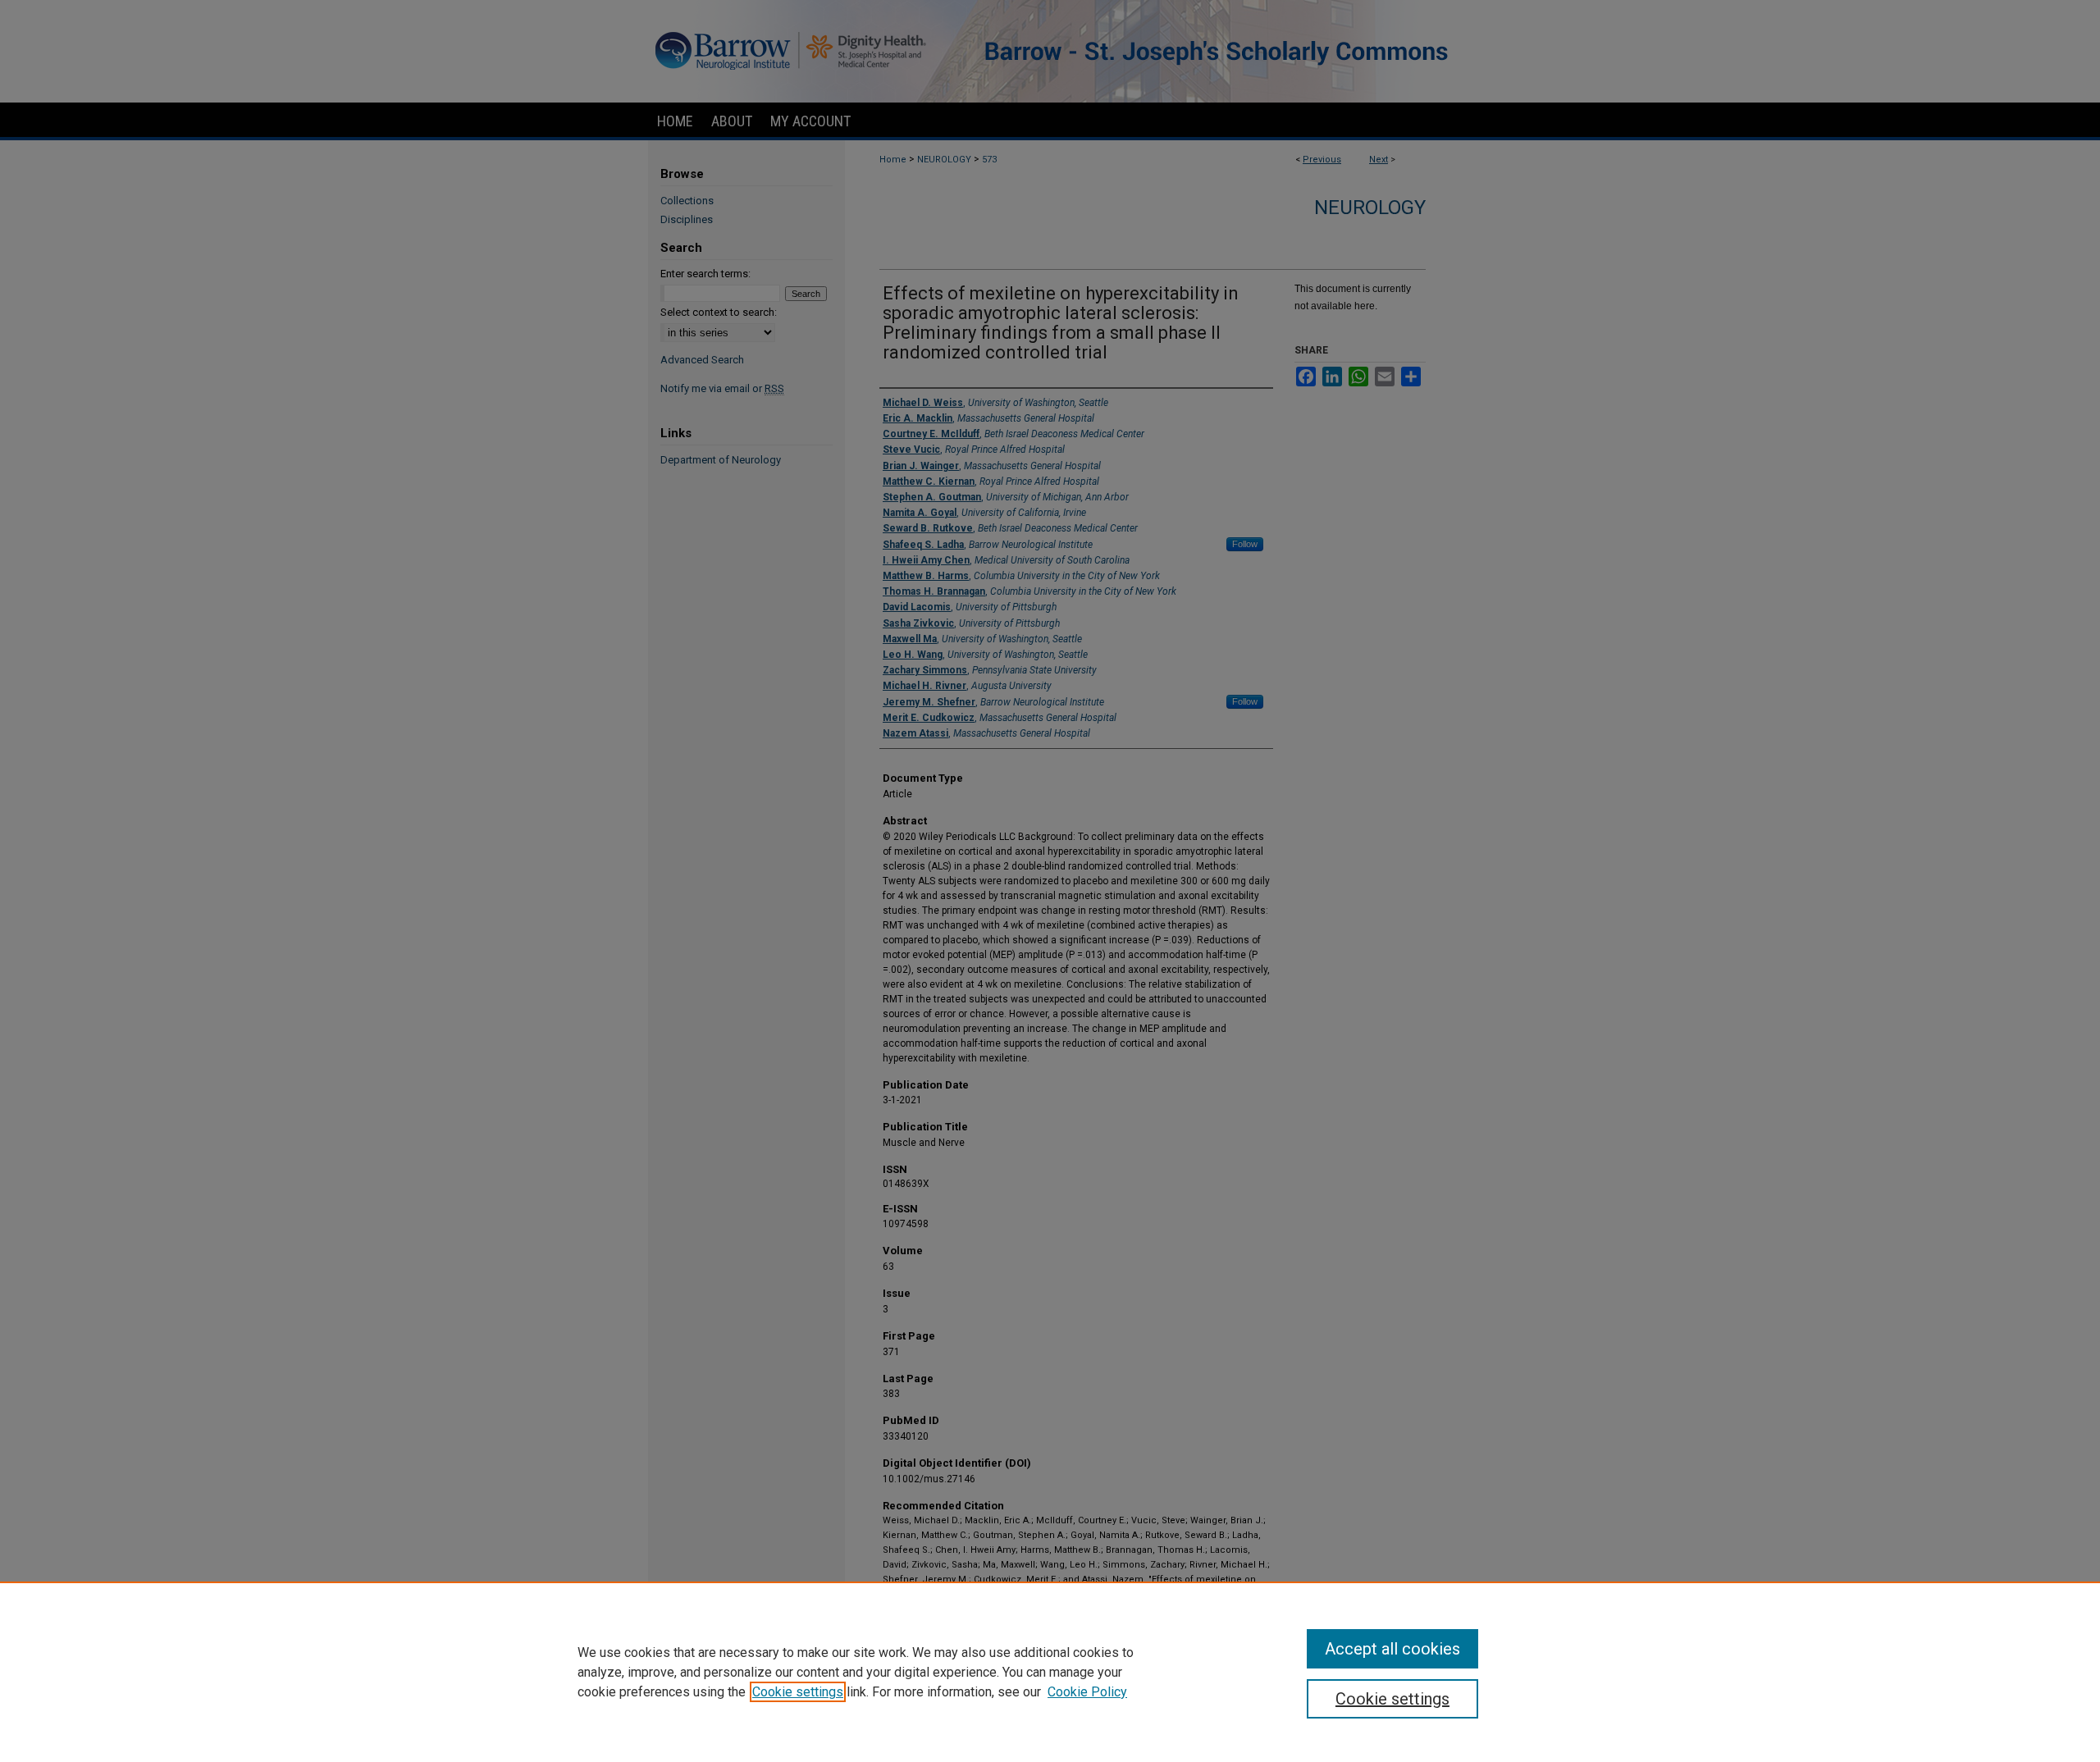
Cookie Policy (1087, 1692)
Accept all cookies (1392, 1649)
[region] (1050, 1672)
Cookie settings (798, 1692)
